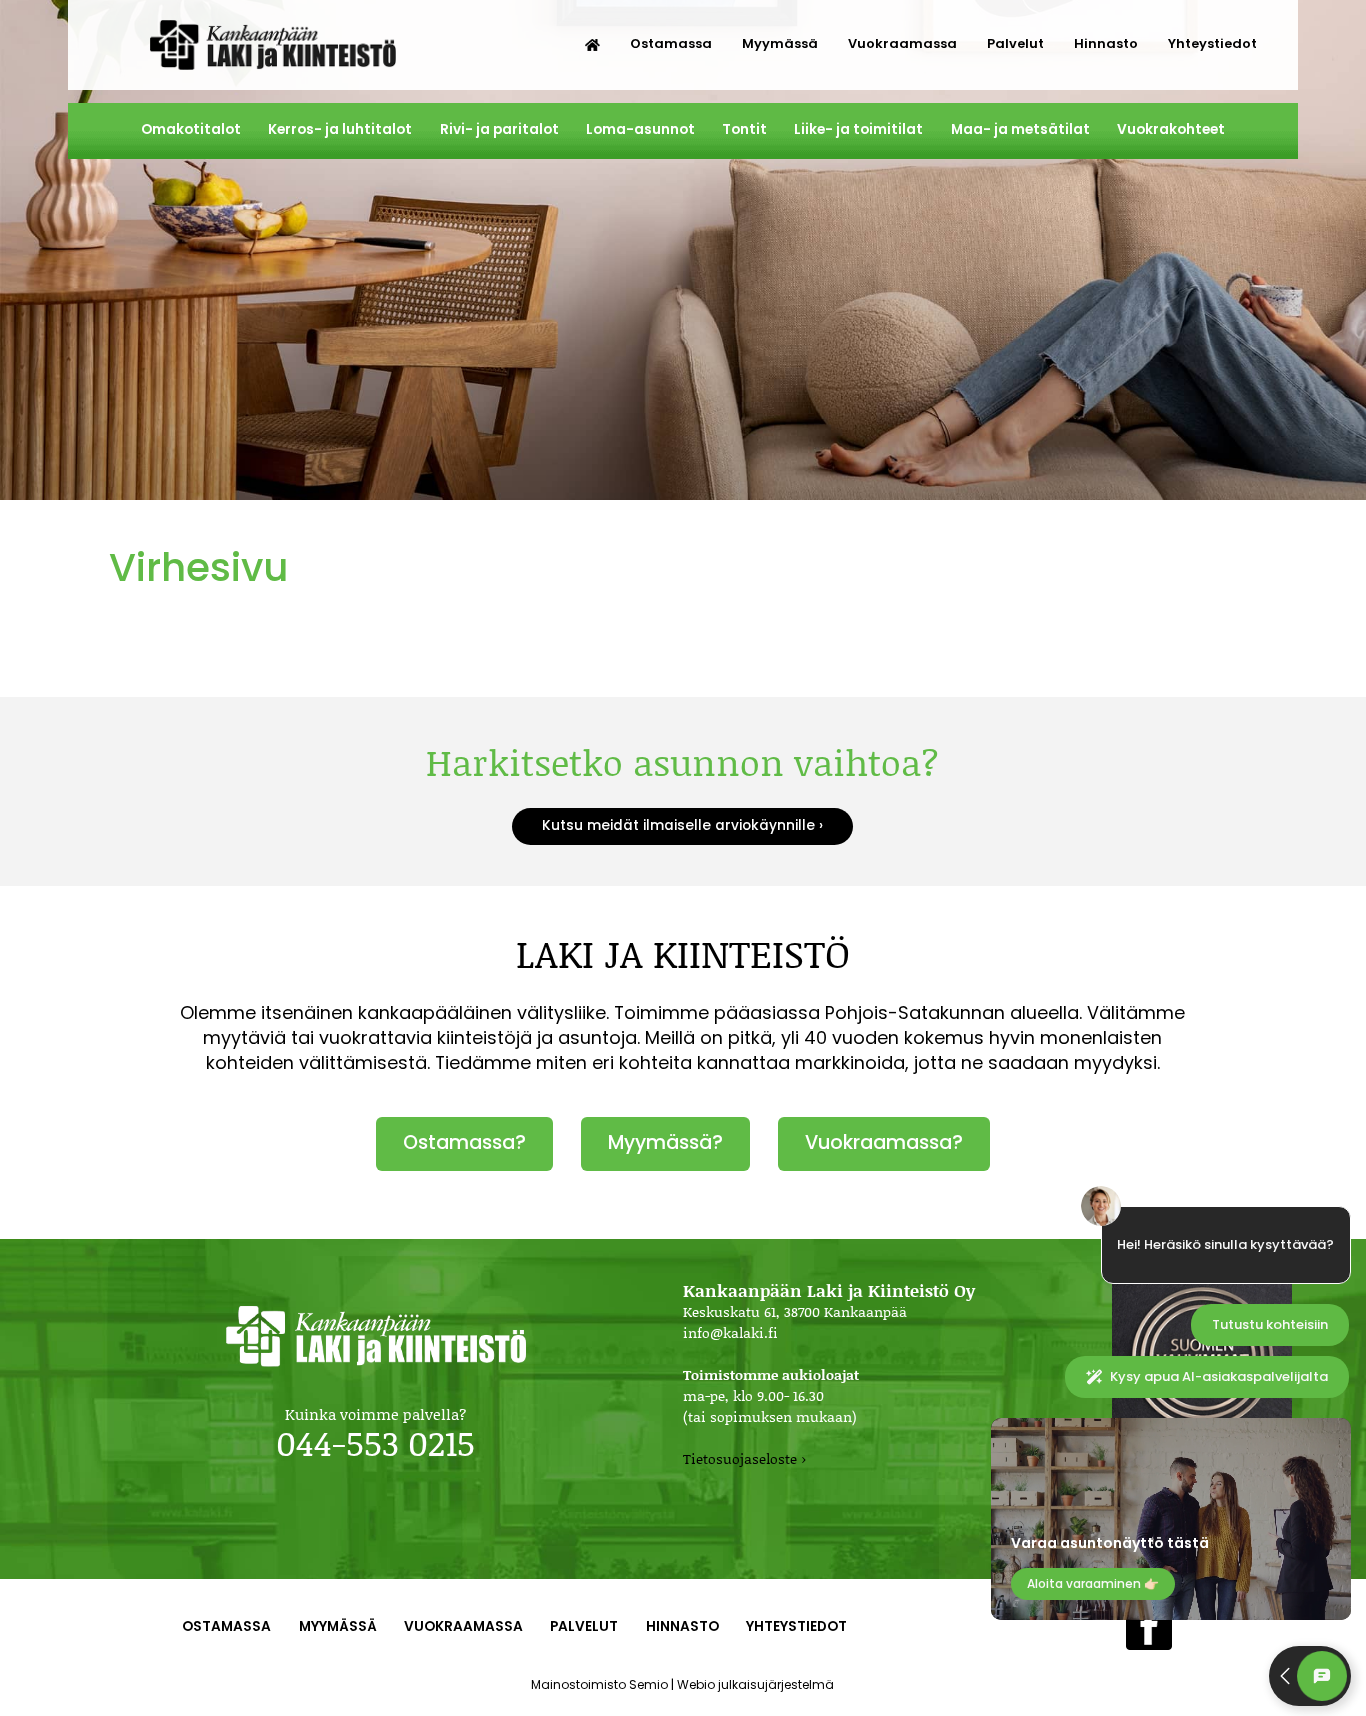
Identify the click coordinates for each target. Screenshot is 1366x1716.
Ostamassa (671, 43)
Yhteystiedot (1212, 43)
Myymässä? (665, 1142)
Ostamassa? (464, 1142)
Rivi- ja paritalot (499, 129)
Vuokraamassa (902, 43)
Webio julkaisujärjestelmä (755, 1684)
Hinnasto (1106, 43)
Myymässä (780, 43)
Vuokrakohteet (1171, 129)
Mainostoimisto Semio (599, 1684)
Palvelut (1015, 43)
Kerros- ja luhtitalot (340, 129)
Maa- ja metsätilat (1020, 129)
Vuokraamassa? (884, 1142)
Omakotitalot (191, 129)
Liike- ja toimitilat (858, 129)
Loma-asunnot (640, 129)
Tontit (744, 129)
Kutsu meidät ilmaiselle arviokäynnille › (682, 825)
